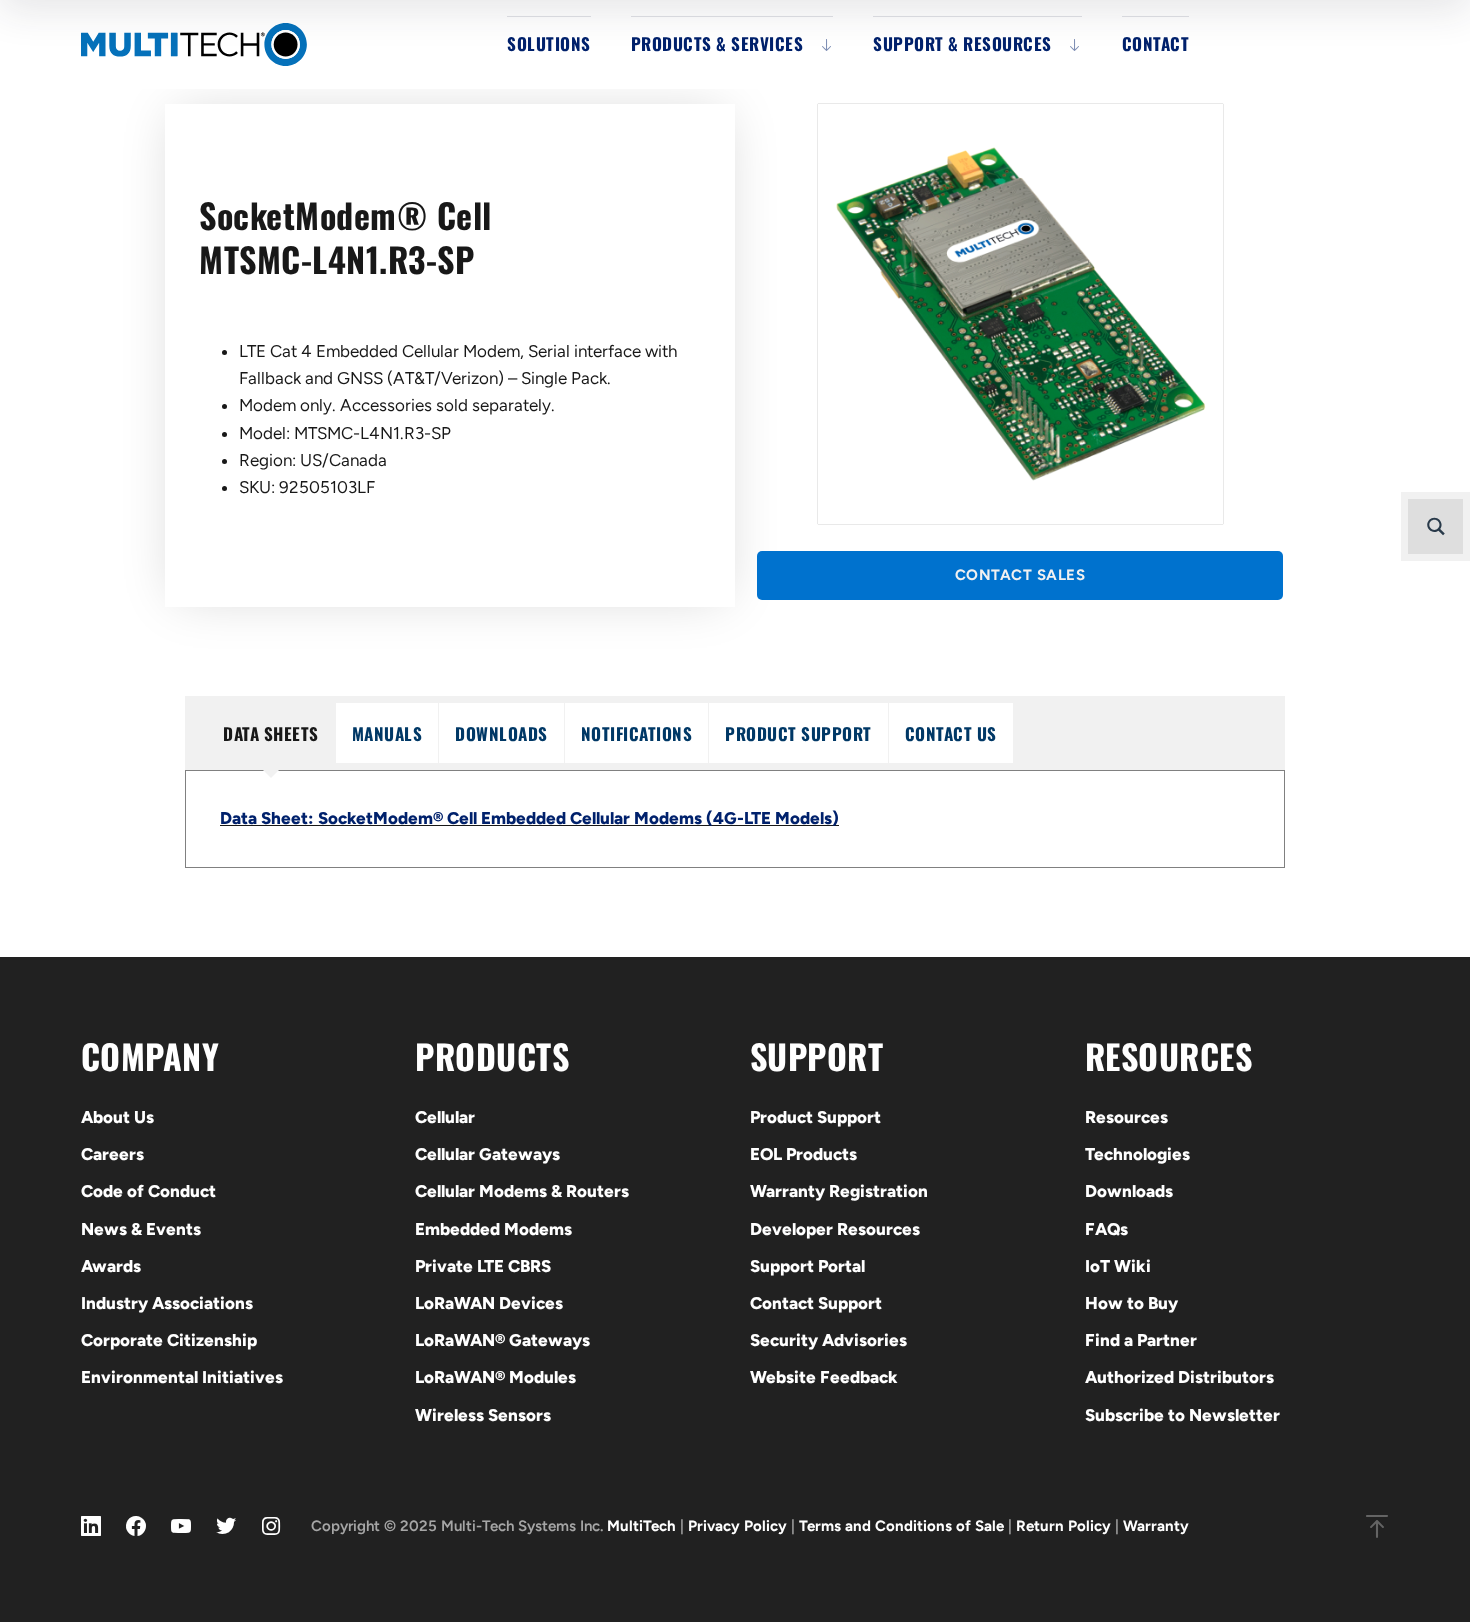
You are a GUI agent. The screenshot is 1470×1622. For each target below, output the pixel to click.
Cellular (445, 1117)
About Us (117, 1117)
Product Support (815, 1117)
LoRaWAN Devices (489, 1303)
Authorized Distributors (1179, 1377)
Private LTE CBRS (483, 1266)
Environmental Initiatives (182, 1377)
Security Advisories (828, 1340)
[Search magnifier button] (1435, 526)
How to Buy (1131, 1303)
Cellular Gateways (487, 1154)
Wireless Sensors (483, 1415)
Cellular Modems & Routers (522, 1191)
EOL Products (803, 1154)
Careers (112, 1154)
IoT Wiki (1118, 1266)
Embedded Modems (493, 1229)
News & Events (141, 1229)
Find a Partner (1141, 1340)
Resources (1126, 1117)
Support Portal (807, 1266)
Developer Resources (835, 1229)
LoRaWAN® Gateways (502, 1340)
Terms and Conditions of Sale (901, 1526)
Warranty (1156, 1526)
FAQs (1106, 1229)
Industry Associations (167, 1303)
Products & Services (717, 43)
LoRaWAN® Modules (495, 1377)
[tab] (271, 733)
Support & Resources (962, 43)
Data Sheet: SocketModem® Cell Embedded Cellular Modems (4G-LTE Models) (529, 818)
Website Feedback (824, 1377)
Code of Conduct (148, 1191)
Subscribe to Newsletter (1182, 1415)
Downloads (1129, 1191)
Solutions (549, 43)
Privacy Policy (737, 1526)
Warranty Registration (839, 1191)
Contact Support (816, 1303)
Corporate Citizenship (169, 1340)
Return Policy (1063, 1526)
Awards (111, 1266)
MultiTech (641, 1526)
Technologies (1137, 1154)
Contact (1156, 43)
